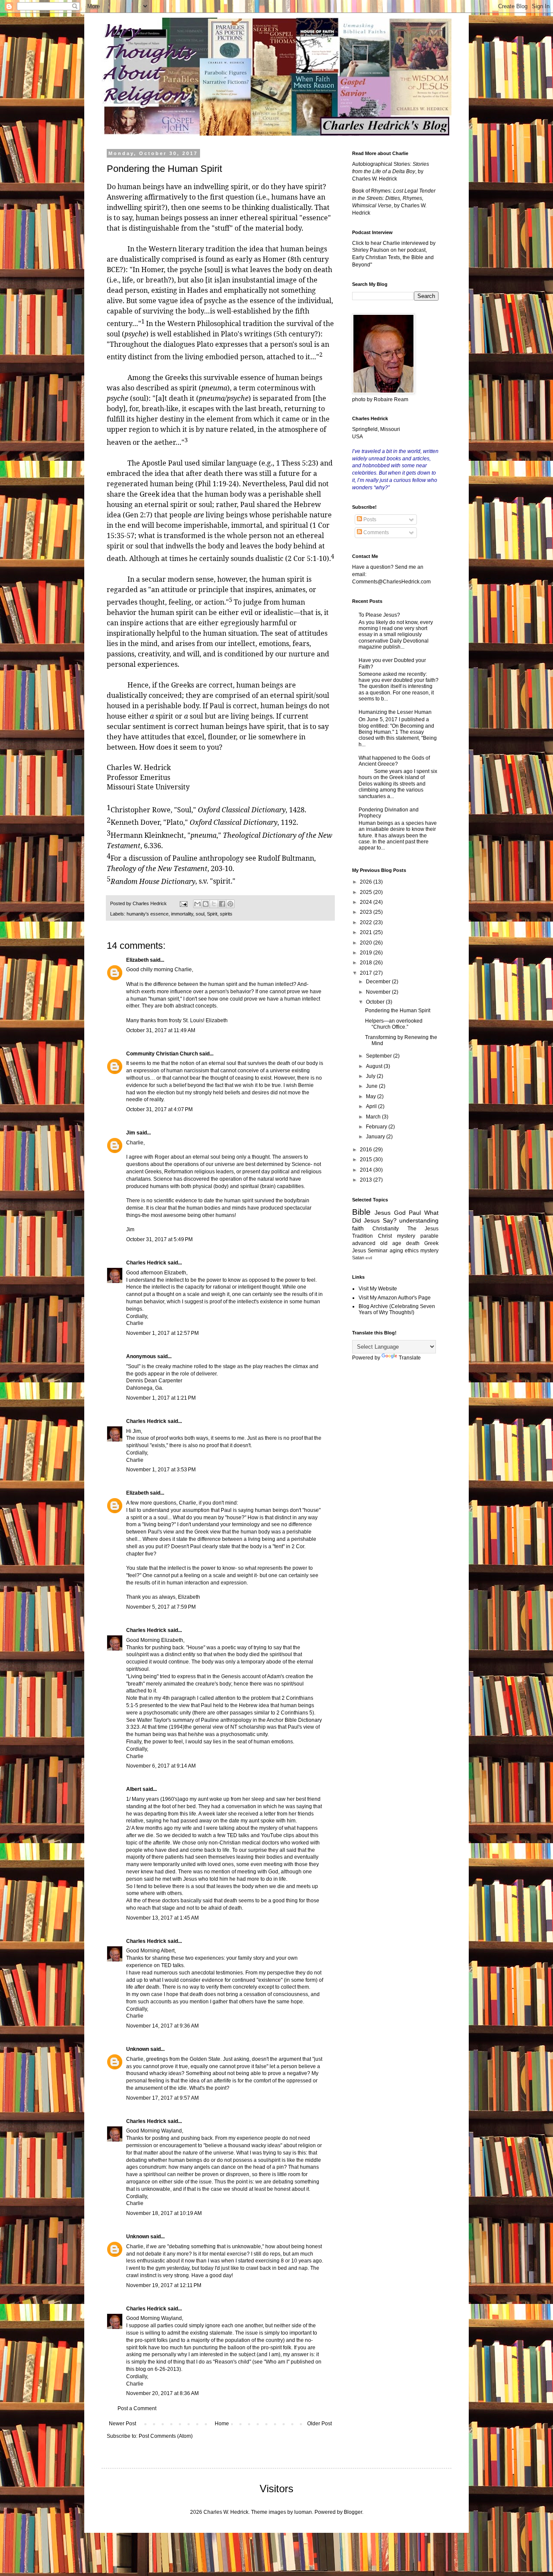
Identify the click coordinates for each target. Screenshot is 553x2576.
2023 (367, 912)
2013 (367, 1180)
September (380, 1056)
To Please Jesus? (379, 615)
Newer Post (122, 2424)
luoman (303, 2512)
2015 (367, 1160)
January (376, 1137)
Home (222, 2424)
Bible (361, 1212)
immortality (182, 914)
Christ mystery (397, 1236)
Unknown (138, 2049)
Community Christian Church (162, 1054)
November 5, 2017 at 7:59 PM (161, 1607)
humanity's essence (148, 914)
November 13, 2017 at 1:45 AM (162, 1918)
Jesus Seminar (370, 1251)
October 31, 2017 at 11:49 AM (161, 1030)
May (372, 1096)
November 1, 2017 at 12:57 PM (162, 1333)
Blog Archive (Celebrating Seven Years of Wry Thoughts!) (397, 1309)
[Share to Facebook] (222, 904)
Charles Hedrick (146, 1263)
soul (200, 914)
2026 (367, 882)
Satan (358, 1258)
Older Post (319, 2424)
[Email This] (197, 904)
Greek (431, 1243)
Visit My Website (378, 1289)
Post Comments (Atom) (166, 2436)
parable (429, 1236)
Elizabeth (137, 960)
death (413, 1243)
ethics (412, 1251)
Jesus (383, 1213)
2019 (367, 953)
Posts (369, 520)
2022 (367, 922)
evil (369, 1258)
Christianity (386, 1229)
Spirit (212, 914)
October (376, 1002)
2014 (367, 1170)
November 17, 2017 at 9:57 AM (162, 2098)
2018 (367, 963)
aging (396, 1251)
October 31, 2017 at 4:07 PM (159, 1109)
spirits (226, 914)
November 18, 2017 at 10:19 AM (164, 2213)
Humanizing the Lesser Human (395, 712)
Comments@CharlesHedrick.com (391, 582)
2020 (367, 943)
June (372, 1086)
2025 (367, 892)
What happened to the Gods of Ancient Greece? (394, 761)
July (371, 1076)
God (400, 1213)
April (372, 1106)
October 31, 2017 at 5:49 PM (159, 1239)
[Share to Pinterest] (230, 904)
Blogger (353, 2512)
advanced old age (377, 1243)
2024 (367, 902)
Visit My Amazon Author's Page (395, 1298)
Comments (375, 532)
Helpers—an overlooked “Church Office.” (394, 1024)
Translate (410, 1358)
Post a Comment (137, 2408)
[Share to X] (214, 904)
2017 (367, 973)
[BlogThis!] (206, 904)
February (377, 1127)
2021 (367, 932)
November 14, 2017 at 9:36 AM (162, 2026)
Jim (131, 1133)
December (379, 982)
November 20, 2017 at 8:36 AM (162, 2393)
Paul (415, 1213)
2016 (367, 1150)
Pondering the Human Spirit (398, 1011)
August (375, 1066)
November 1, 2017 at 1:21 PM (161, 1398)
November (379, 992)
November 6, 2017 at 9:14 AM (161, 1766)
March (374, 1117)
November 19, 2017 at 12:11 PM (164, 2285)
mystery (429, 1251)
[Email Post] (183, 903)
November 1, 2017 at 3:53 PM (161, 1470)
